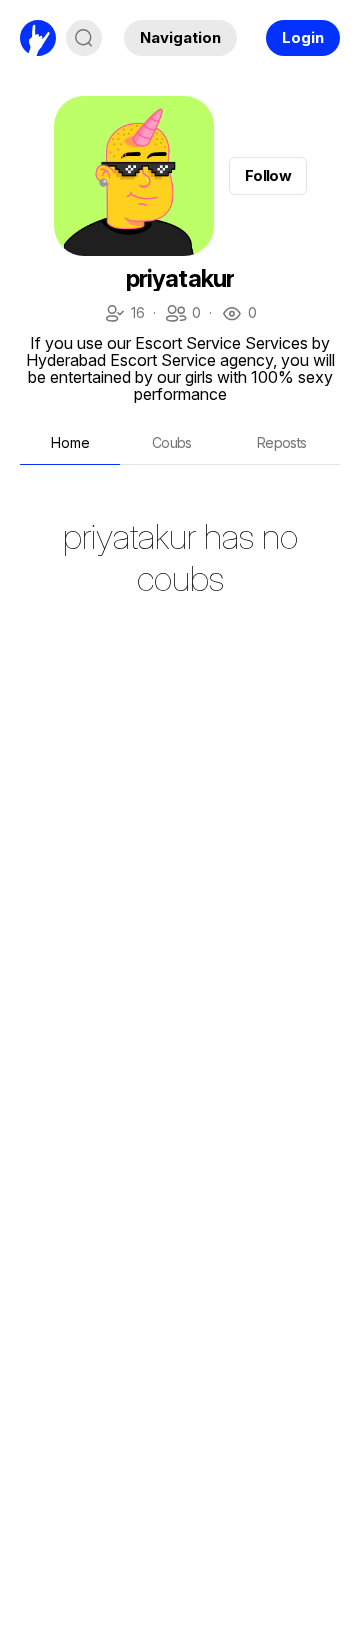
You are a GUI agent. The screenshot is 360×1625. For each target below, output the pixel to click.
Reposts (282, 442)
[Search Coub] (84, 38)
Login (303, 37)
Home (70, 442)
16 (124, 314)
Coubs (172, 442)
